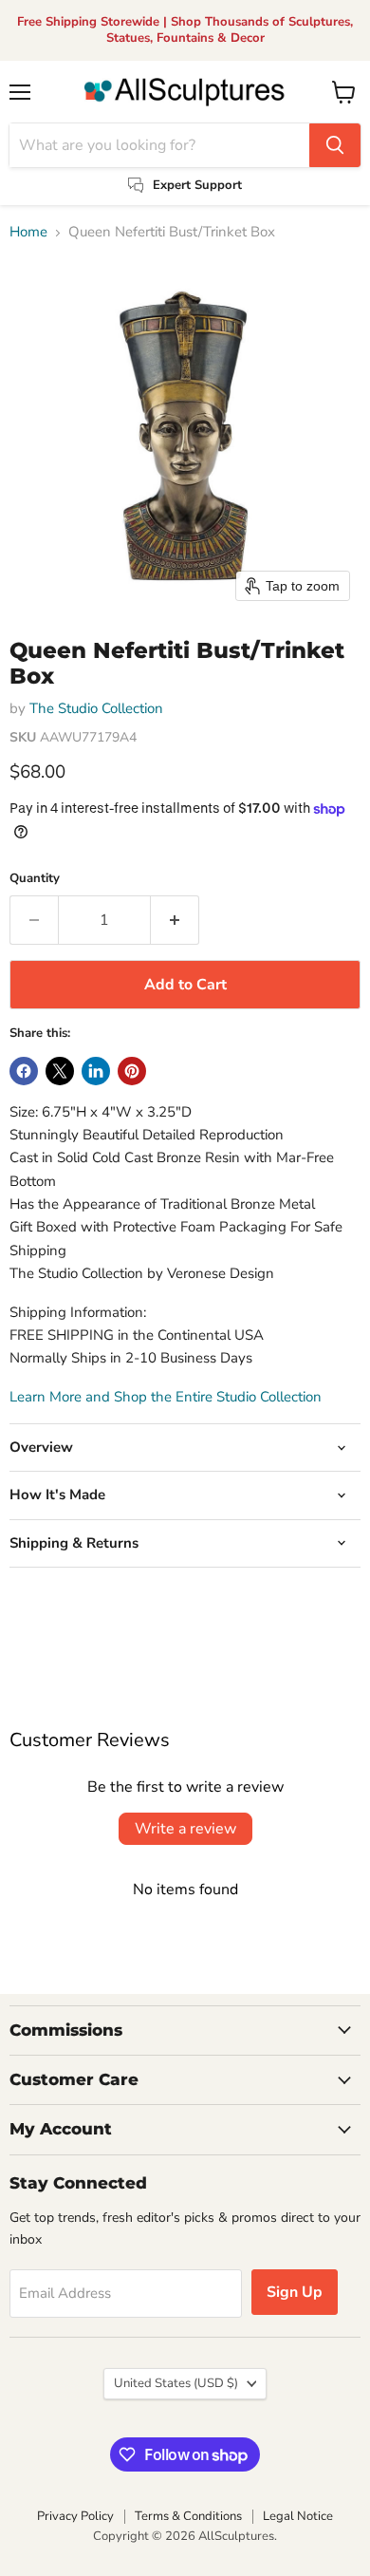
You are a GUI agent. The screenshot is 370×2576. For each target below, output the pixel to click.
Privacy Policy (75, 2516)
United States (176, 2383)
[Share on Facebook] (24, 1071)
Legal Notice (298, 2516)
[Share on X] (60, 1071)
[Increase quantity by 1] (175, 920)
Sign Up (295, 2292)
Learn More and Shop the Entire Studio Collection (166, 1397)
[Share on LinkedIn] (96, 1071)
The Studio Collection (96, 708)
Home (28, 232)
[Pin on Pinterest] (132, 1071)
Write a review (185, 1829)
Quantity (35, 879)
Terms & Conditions (188, 2516)
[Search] (335, 145)
